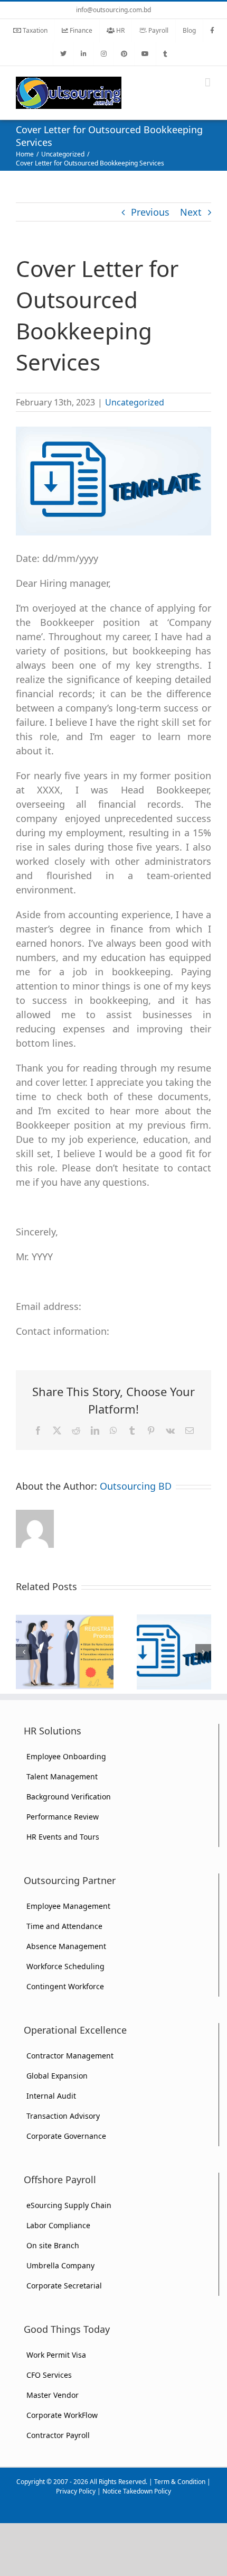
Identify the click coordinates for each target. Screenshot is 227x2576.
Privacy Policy (76, 2491)
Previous (150, 212)
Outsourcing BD (136, 1486)
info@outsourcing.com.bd (113, 10)
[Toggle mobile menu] (208, 82)
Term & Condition (180, 2482)
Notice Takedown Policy (137, 2491)
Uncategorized (135, 402)
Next (191, 212)
